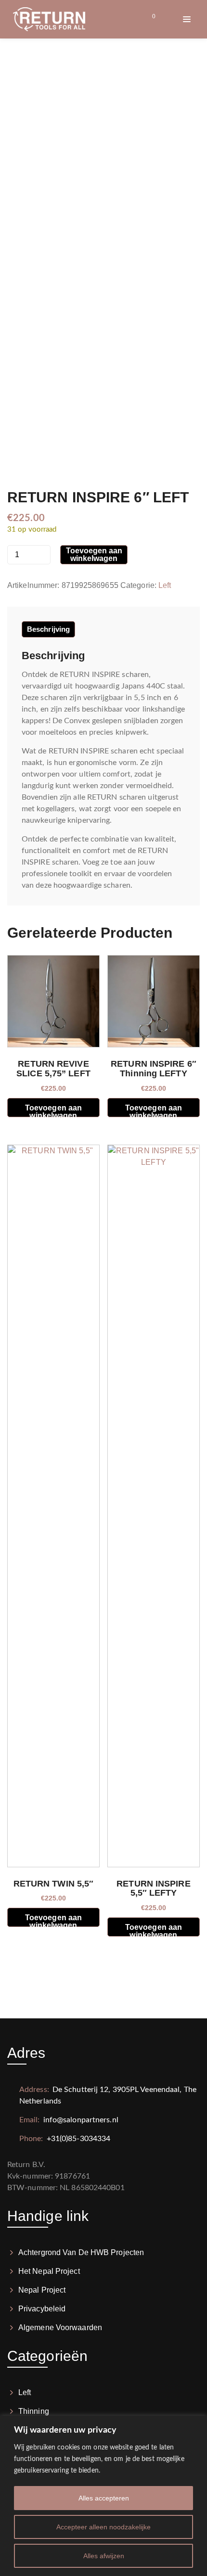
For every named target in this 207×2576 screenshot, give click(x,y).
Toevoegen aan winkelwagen (94, 555)
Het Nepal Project (49, 2271)
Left (165, 585)
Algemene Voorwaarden (60, 2327)
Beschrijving (48, 629)
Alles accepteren (104, 2498)
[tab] (48, 629)
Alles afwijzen (104, 2556)
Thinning (34, 2411)
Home (78, 99)
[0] (145, 19)
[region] (103, 2496)
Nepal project (42, 2290)
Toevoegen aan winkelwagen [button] (53, 1110)
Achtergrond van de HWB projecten (81, 2252)
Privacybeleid (42, 2309)
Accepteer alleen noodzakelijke (103, 2527)
